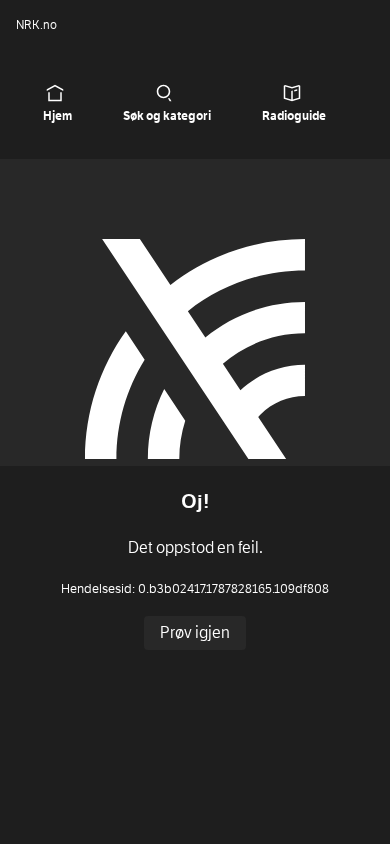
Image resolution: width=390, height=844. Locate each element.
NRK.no (36, 25)
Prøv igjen (195, 632)
